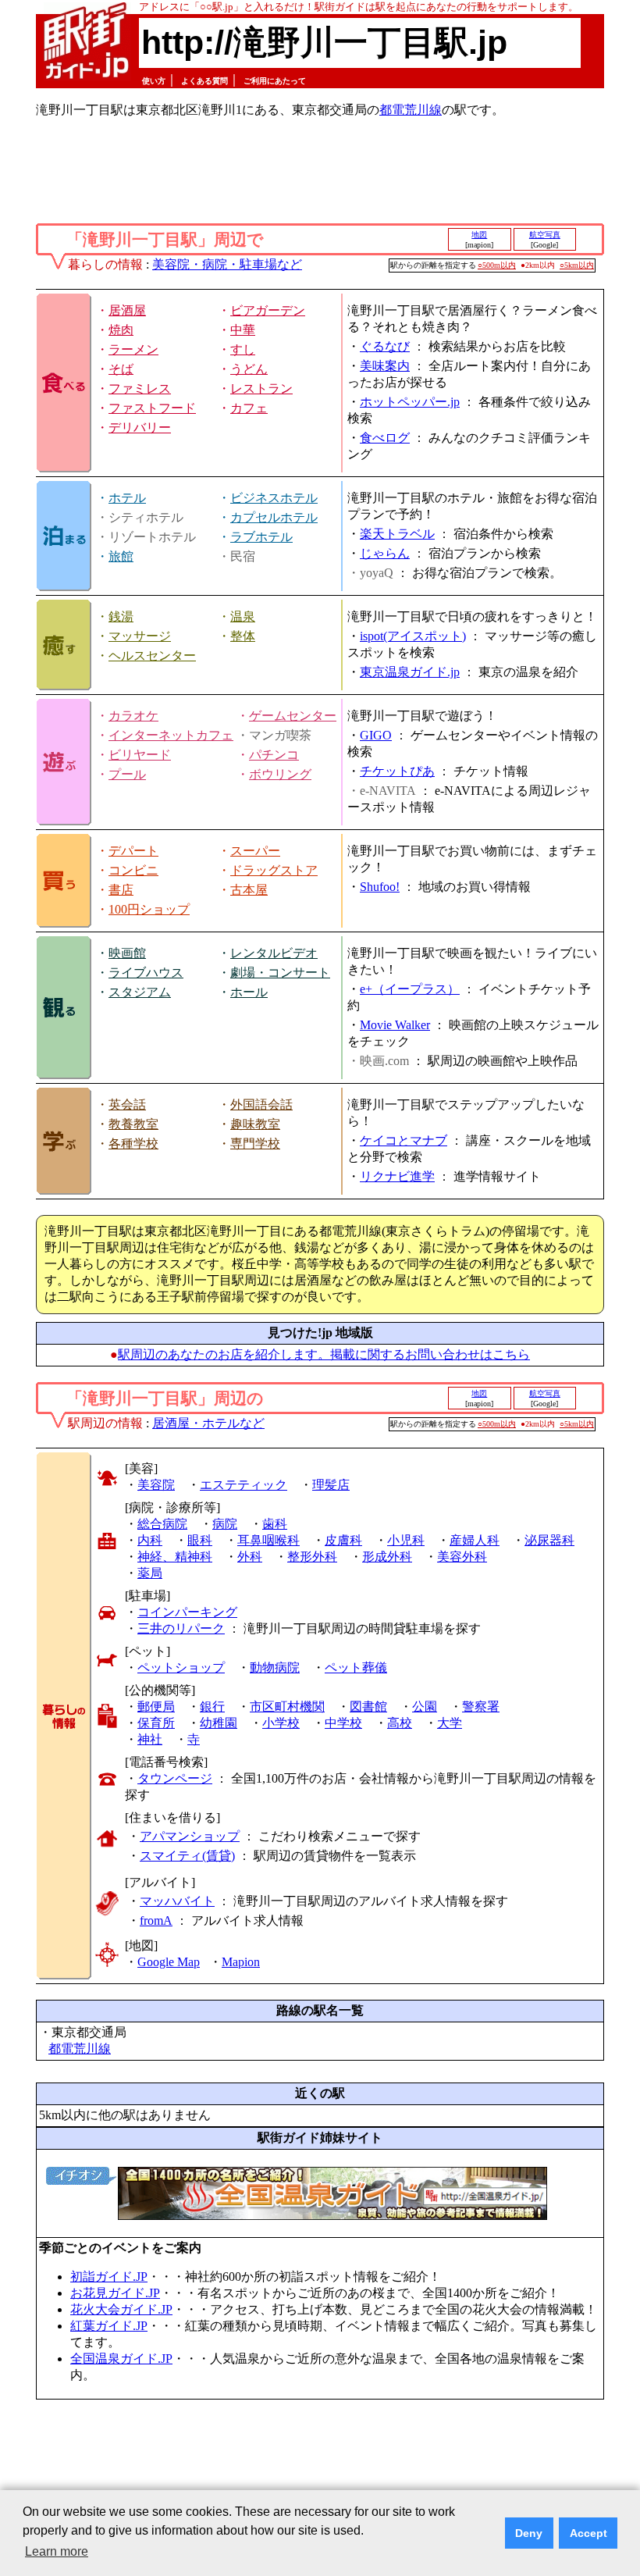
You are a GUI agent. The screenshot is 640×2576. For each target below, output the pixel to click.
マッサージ (140, 636)
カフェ (249, 408)
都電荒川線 (411, 110)
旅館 (121, 556)
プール (127, 774)
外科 (250, 1557)
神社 (150, 1739)
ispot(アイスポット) (413, 636)
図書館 (368, 1707)
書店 (121, 890)
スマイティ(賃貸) (187, 1856)
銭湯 (121, 616)
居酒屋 (127, 310)
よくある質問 (204, 81)
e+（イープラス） (410, 989)
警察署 (481, 1707)
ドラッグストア (274, 870)
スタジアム (140, 992)
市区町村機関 (287, 1707)
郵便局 (156, 1707)
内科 (150, 1540)
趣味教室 (255, 1124)
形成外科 (387, 1557)
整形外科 (312, 1557)
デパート (133, 851)
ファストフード (152, 408)
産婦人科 (475, 1540)
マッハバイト (177, 1901)
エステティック (244, 1485)
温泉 (243, 616)
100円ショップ (149, 909)
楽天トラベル (397, 534)
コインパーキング (187, 1612)
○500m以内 (497, 265)
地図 (479, 235)
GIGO (376, 735)
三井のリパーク (181, 1628)
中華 (243, 330)
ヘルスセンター (152, 656)
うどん (249, 369)
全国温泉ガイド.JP (121, 2359)
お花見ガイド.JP (115, 2293)
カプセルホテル (274, 517)
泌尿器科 (549, 1540)
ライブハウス (146, 973)
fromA (156, 1920)
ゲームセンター (293, 716)
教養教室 (133, 1124)
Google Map (169, 1962)
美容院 (156, 1485)
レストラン (261, 388)
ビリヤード (140, 755)
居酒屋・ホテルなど (208, 1423)
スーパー (255, 851)
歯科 (275, 1524)
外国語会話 (261, 1105)
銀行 (212, 1707)
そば (121, 369)
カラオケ (133, 716)
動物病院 (275, 1667)
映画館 (127, 953)
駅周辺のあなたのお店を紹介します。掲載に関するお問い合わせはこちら (324, 1354)
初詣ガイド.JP (109, 2277)
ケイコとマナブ (404, 1140)
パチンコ (274, 755)
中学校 (343, 1723)
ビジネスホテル (274, 498)
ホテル (127, 498)
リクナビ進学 (397, 1176)
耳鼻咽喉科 (268, 1540)
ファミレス (140, 388)
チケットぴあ (397, 771)
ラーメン (133, 349)
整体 (243, 636)
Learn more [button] (57, 2551)
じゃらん (385, 553)
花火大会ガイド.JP (121, 2309)
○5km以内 (577, 265)
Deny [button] (529, 2533)
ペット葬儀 (356, 1667)
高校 (400, 1723)
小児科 (406, 1540)
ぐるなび (385, 346)
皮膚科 (343, 1540)
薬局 (150, 1573)
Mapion (241, 1962)
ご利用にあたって (275, 81)
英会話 (127, 1105)
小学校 (281, 1723)
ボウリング (280, 774)
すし (243, 349)
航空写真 (545, 235)
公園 (425, 1707)
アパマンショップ (190, 1836)
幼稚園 (219, 1723)
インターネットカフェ (171, 735)
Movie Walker (395, 1025)
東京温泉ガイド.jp (410, 672)
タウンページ (175, 1778)
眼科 (200, 1540)
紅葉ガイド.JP (109, 2326)
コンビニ (133, 870)
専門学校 (255, 1144)
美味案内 (385, 366)
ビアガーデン (268, 310)
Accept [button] (588, 2533)
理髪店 (331, 1485)
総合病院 (162, 1524)
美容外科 (462, 1557)
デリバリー (140, 428)
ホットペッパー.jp (410, 402)
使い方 (154, 81)
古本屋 (249, 890)
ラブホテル (261, 537)
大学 (450, 1723)
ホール (249, 992)
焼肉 (121, 330)
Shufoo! (380, 887)
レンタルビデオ (274, 953)
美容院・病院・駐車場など (227, 264)
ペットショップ (181, 1667)
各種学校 (133, 1144)
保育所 (156, 1723)
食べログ (385, 438)
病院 (225, 1524)
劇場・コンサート (280, 973)
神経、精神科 (175, 1557)
